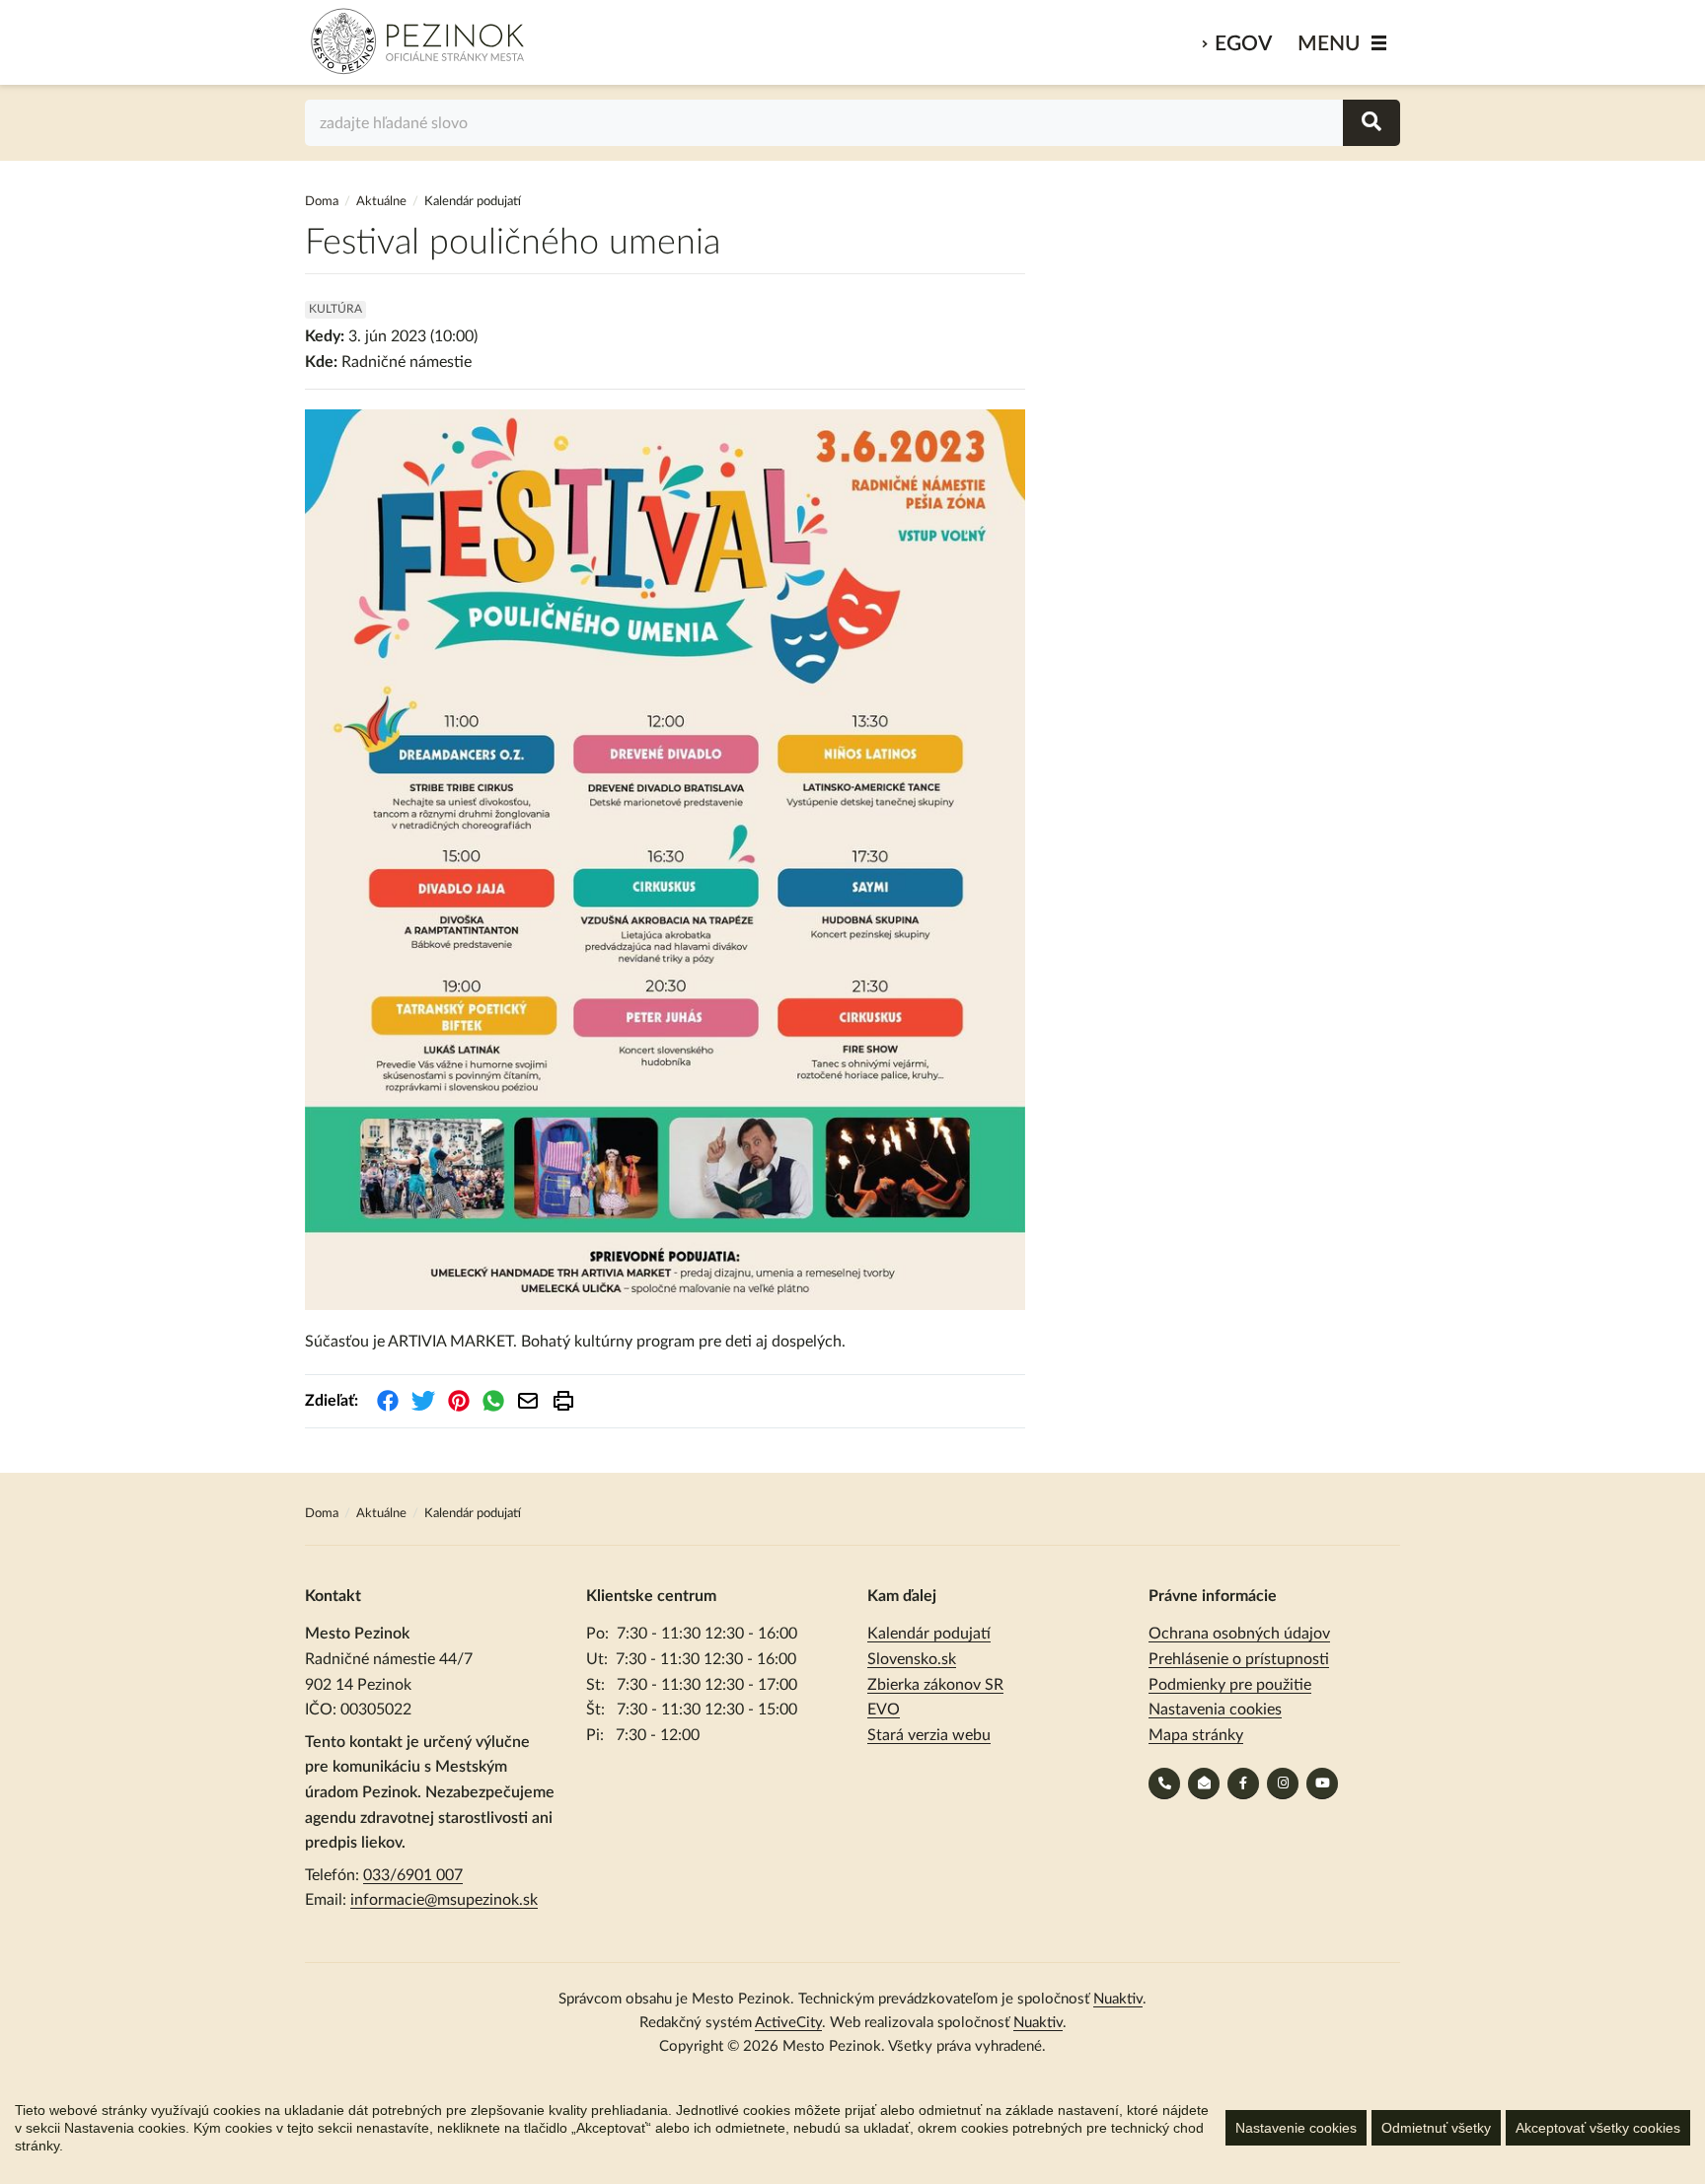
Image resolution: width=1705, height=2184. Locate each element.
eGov (1243, 44)
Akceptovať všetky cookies (1598, 2128)
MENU (1329, 44)
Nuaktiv (1118, 1999)
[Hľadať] (1371, 123)
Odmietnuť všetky (1436, 2128)
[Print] (563, 1401)
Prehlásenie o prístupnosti (1239, 1659)
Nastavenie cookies (1296, 2128)
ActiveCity (788, 2023)
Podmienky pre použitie (1230, 1685)
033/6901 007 (413, 1875)
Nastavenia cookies (1215, 1710)
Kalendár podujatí (929, 1634)
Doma (323, 202)
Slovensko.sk (912, 1659)
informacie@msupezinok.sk (444, 1900)
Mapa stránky (1196, 1735)
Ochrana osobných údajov (1239, 1634)
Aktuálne (381, 202)
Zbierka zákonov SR (935, 1685)
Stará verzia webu (929, 1735)
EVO (884, 1710)
